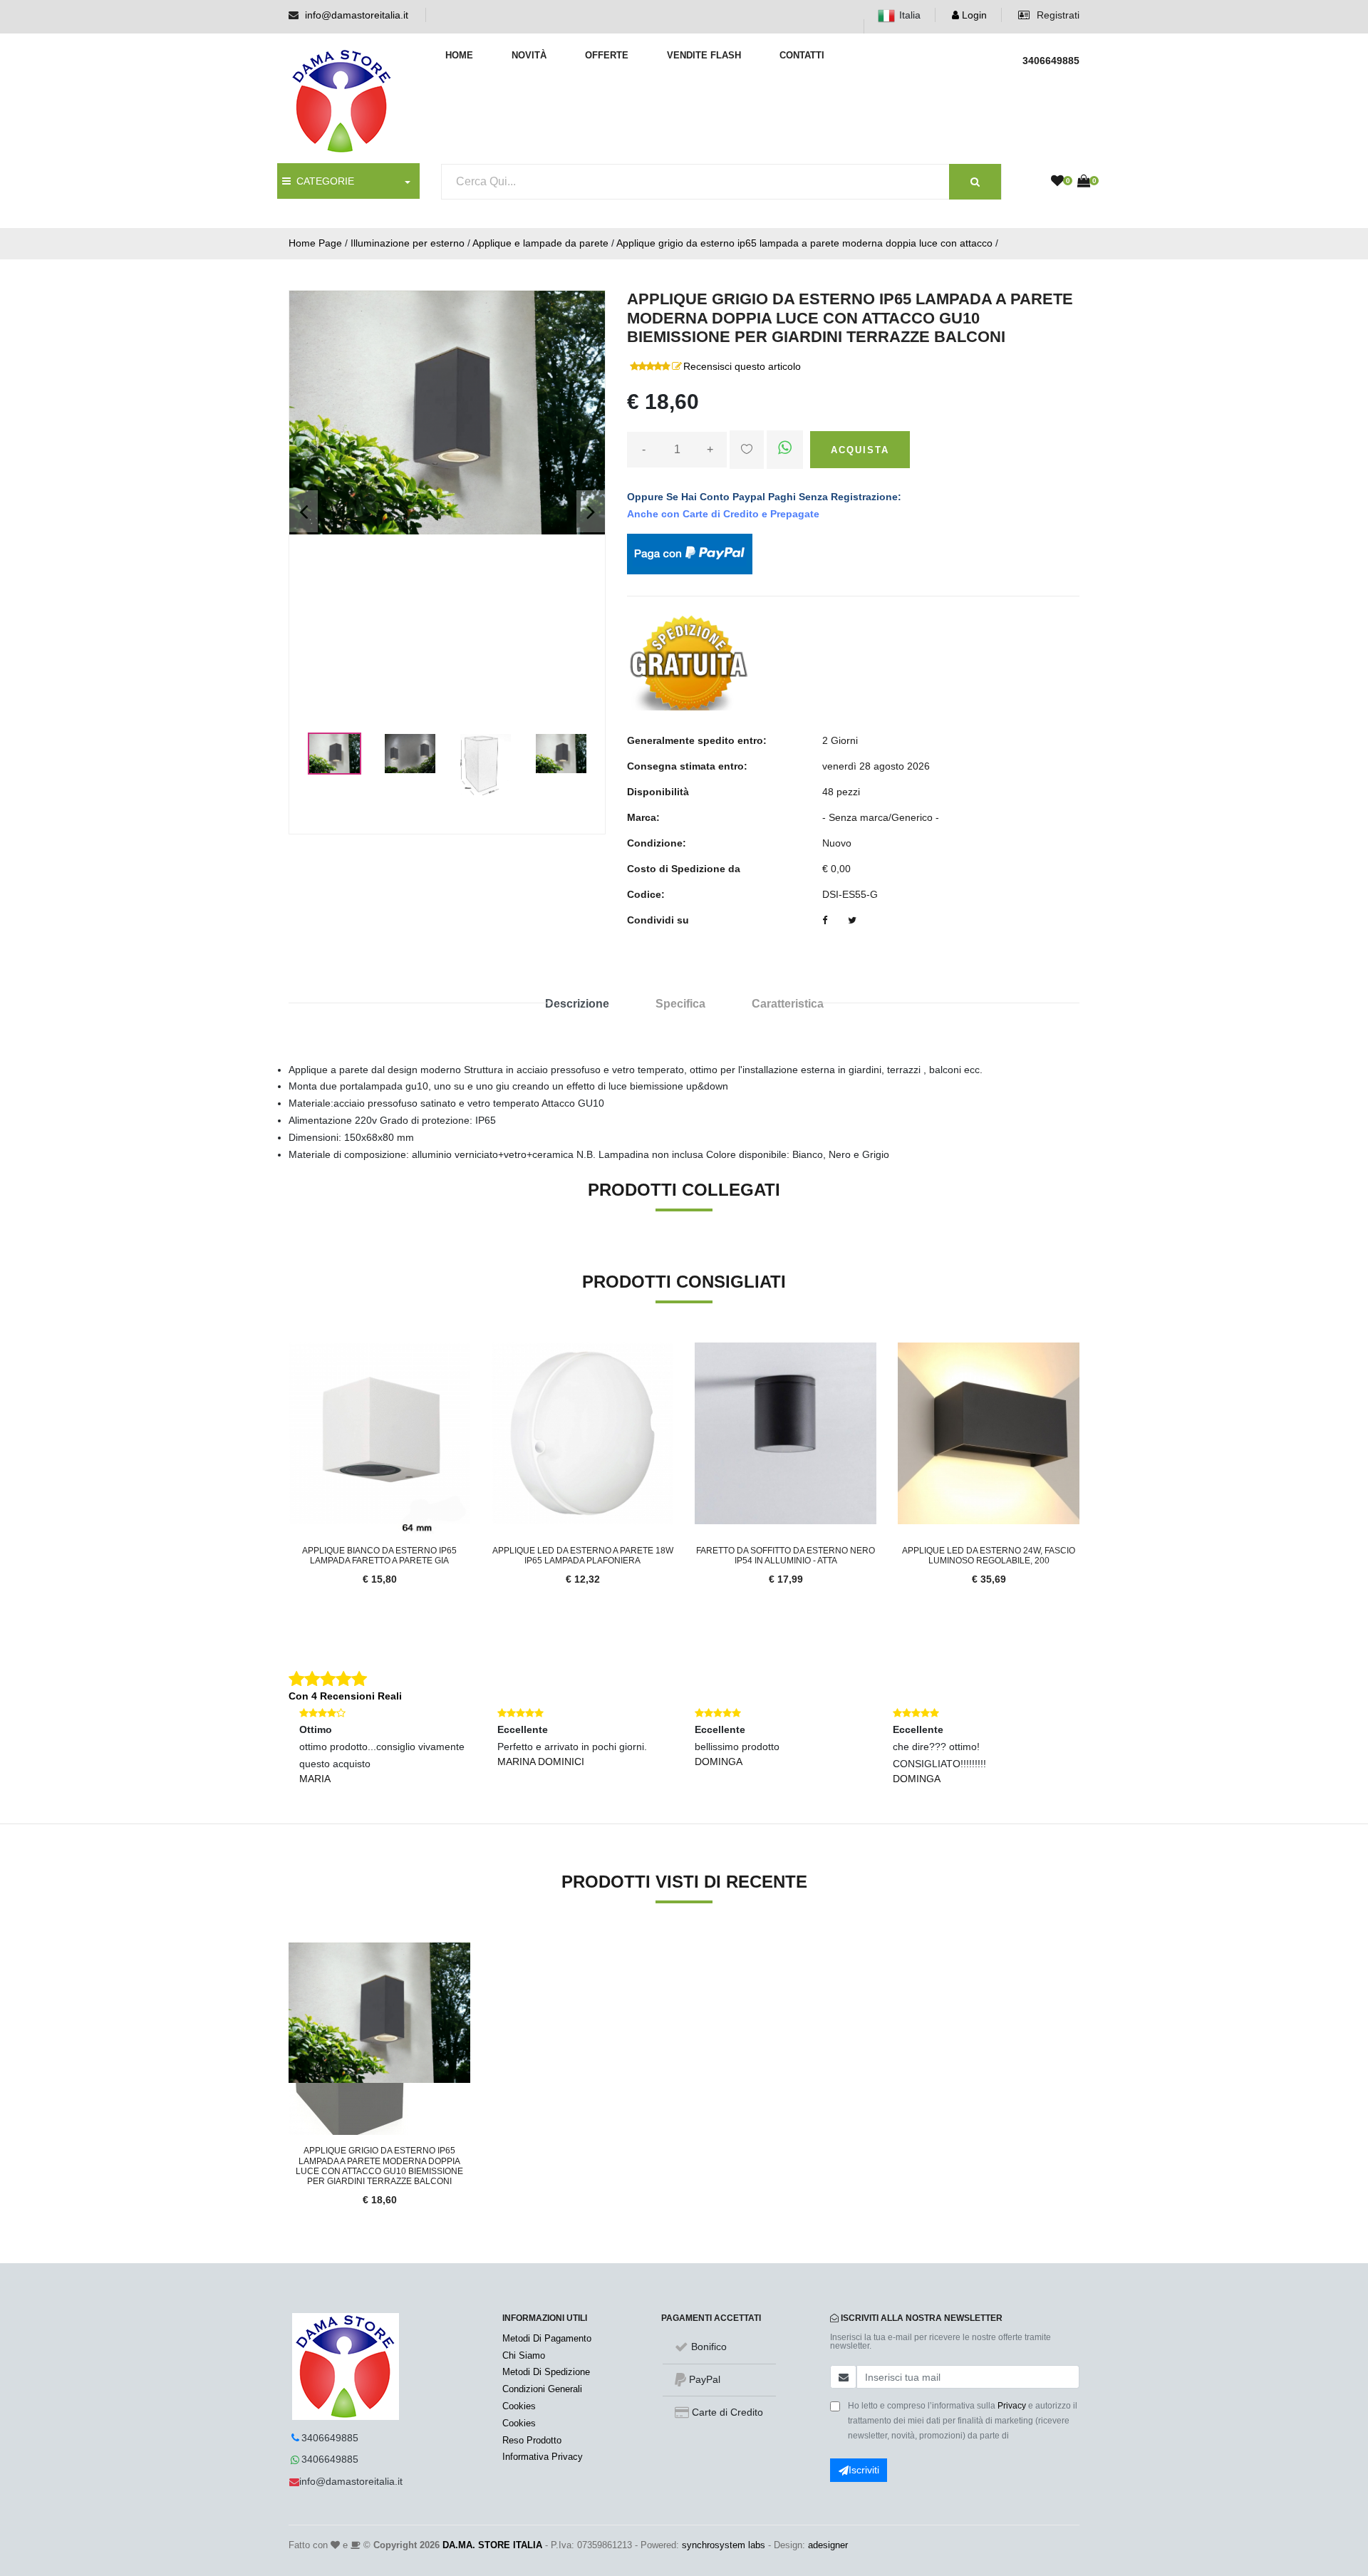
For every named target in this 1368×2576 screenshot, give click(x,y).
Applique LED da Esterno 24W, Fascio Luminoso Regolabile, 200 (989, 1556)
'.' (292, 1950)
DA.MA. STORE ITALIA (492, 2545)
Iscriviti (864, 2470)
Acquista (860, 450)
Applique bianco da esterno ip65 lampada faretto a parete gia (379, 1556)
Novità (529, 55)
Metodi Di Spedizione (546, 2372)
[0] (1057, 182)
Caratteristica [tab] (788, 1004)
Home (459, 55)
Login (973, 15)
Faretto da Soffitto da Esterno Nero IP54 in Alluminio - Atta (786, 1556)
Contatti (802, 55)
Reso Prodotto (532, 2440)
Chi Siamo (524, 2355)
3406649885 (330, 2438)
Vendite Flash (704, 55)
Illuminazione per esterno (408, 243)
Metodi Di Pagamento (547, 2338)
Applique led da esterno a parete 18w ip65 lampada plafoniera (583, 1556)
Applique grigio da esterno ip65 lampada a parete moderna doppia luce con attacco (804, 243)
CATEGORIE (322, 181)
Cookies (519, 2406)
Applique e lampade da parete (540, 243)
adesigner (828, 2545)
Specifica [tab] (680, 1004)
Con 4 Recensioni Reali (345, 1696)
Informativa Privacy (543, 2457)
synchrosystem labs (724, 2545)
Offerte (607, 55)
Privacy (1012, 2406)
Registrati (1057, 15)
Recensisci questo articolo (742, 366)
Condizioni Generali (542, 2389)
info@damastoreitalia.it (357, 15)
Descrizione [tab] (577, 1004)
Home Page (315, 243)
